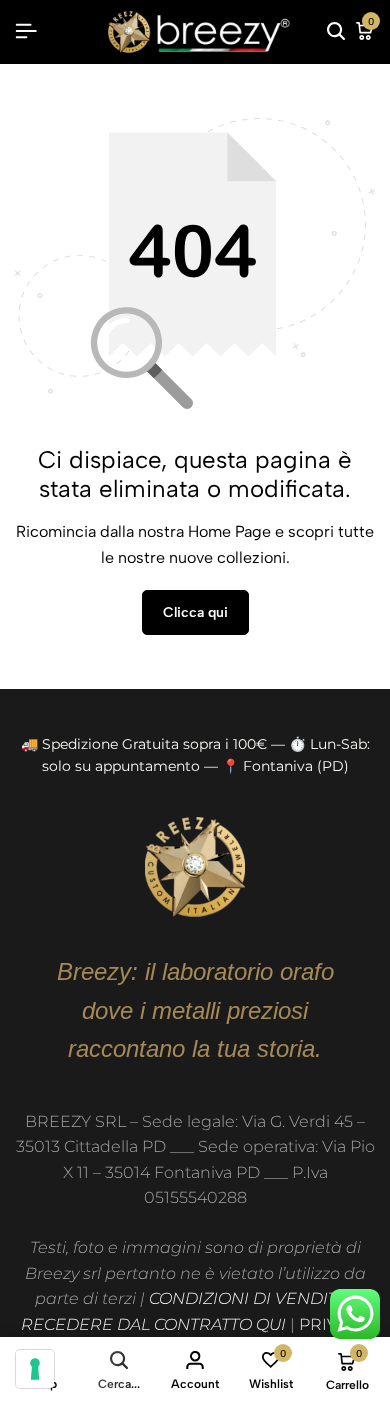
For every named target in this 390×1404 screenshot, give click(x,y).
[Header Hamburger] (26, 31)
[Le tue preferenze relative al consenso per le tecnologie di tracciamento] (35, 1369)
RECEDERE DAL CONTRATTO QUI (153, 1324)
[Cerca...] (336, 32)
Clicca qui (195, 612)
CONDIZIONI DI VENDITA (248, 1298)
